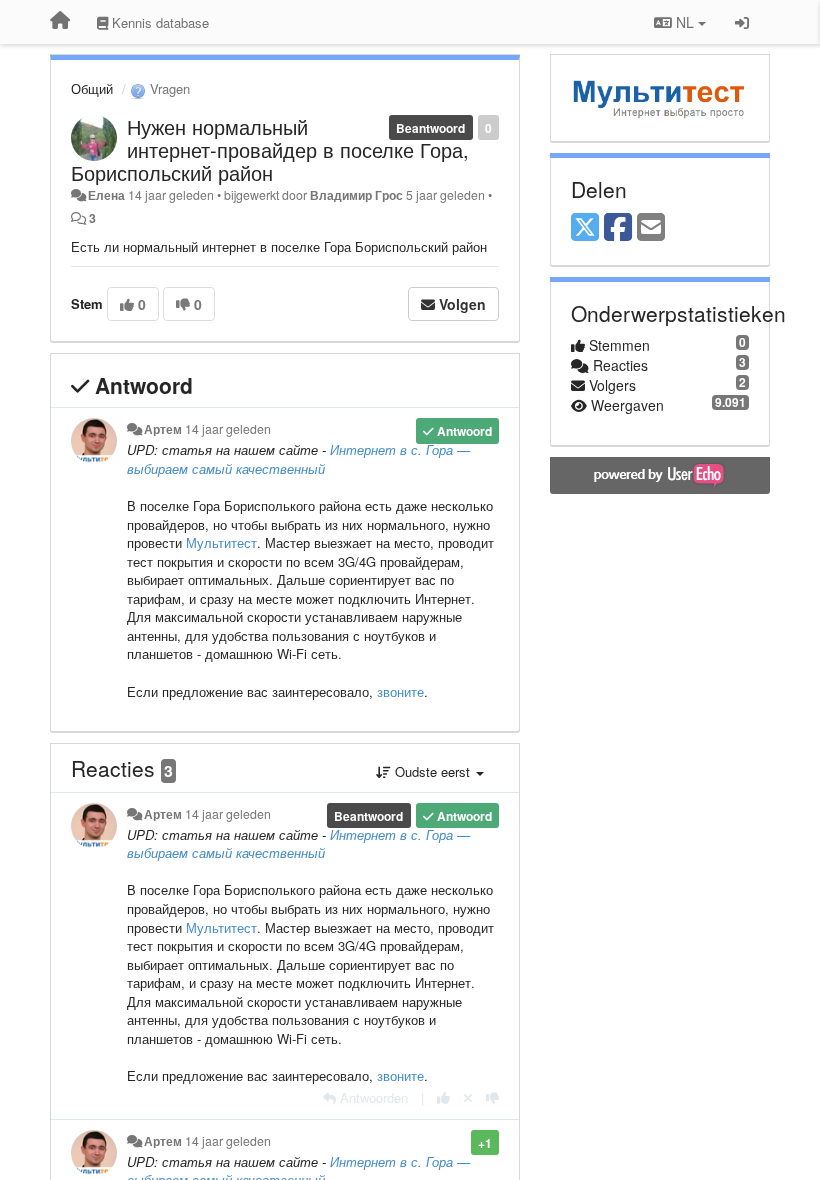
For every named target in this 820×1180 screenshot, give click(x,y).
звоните (400, 691)
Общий (92, 88)
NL (685, 22)
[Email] (651, 228)
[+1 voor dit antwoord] (443, 1097)
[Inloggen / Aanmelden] (742, 22)
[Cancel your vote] (468, 1097)
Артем (163, 429)
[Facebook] (618, 228)
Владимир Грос (356, 195)
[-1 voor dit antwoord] (492, 1097)
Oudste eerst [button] (432, 771)
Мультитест (221, 542)
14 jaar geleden (228, 429)
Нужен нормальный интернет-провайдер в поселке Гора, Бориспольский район (270, 149)
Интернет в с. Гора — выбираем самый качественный (298, 459)
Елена (106, 195)
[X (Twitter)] (585, 228)
